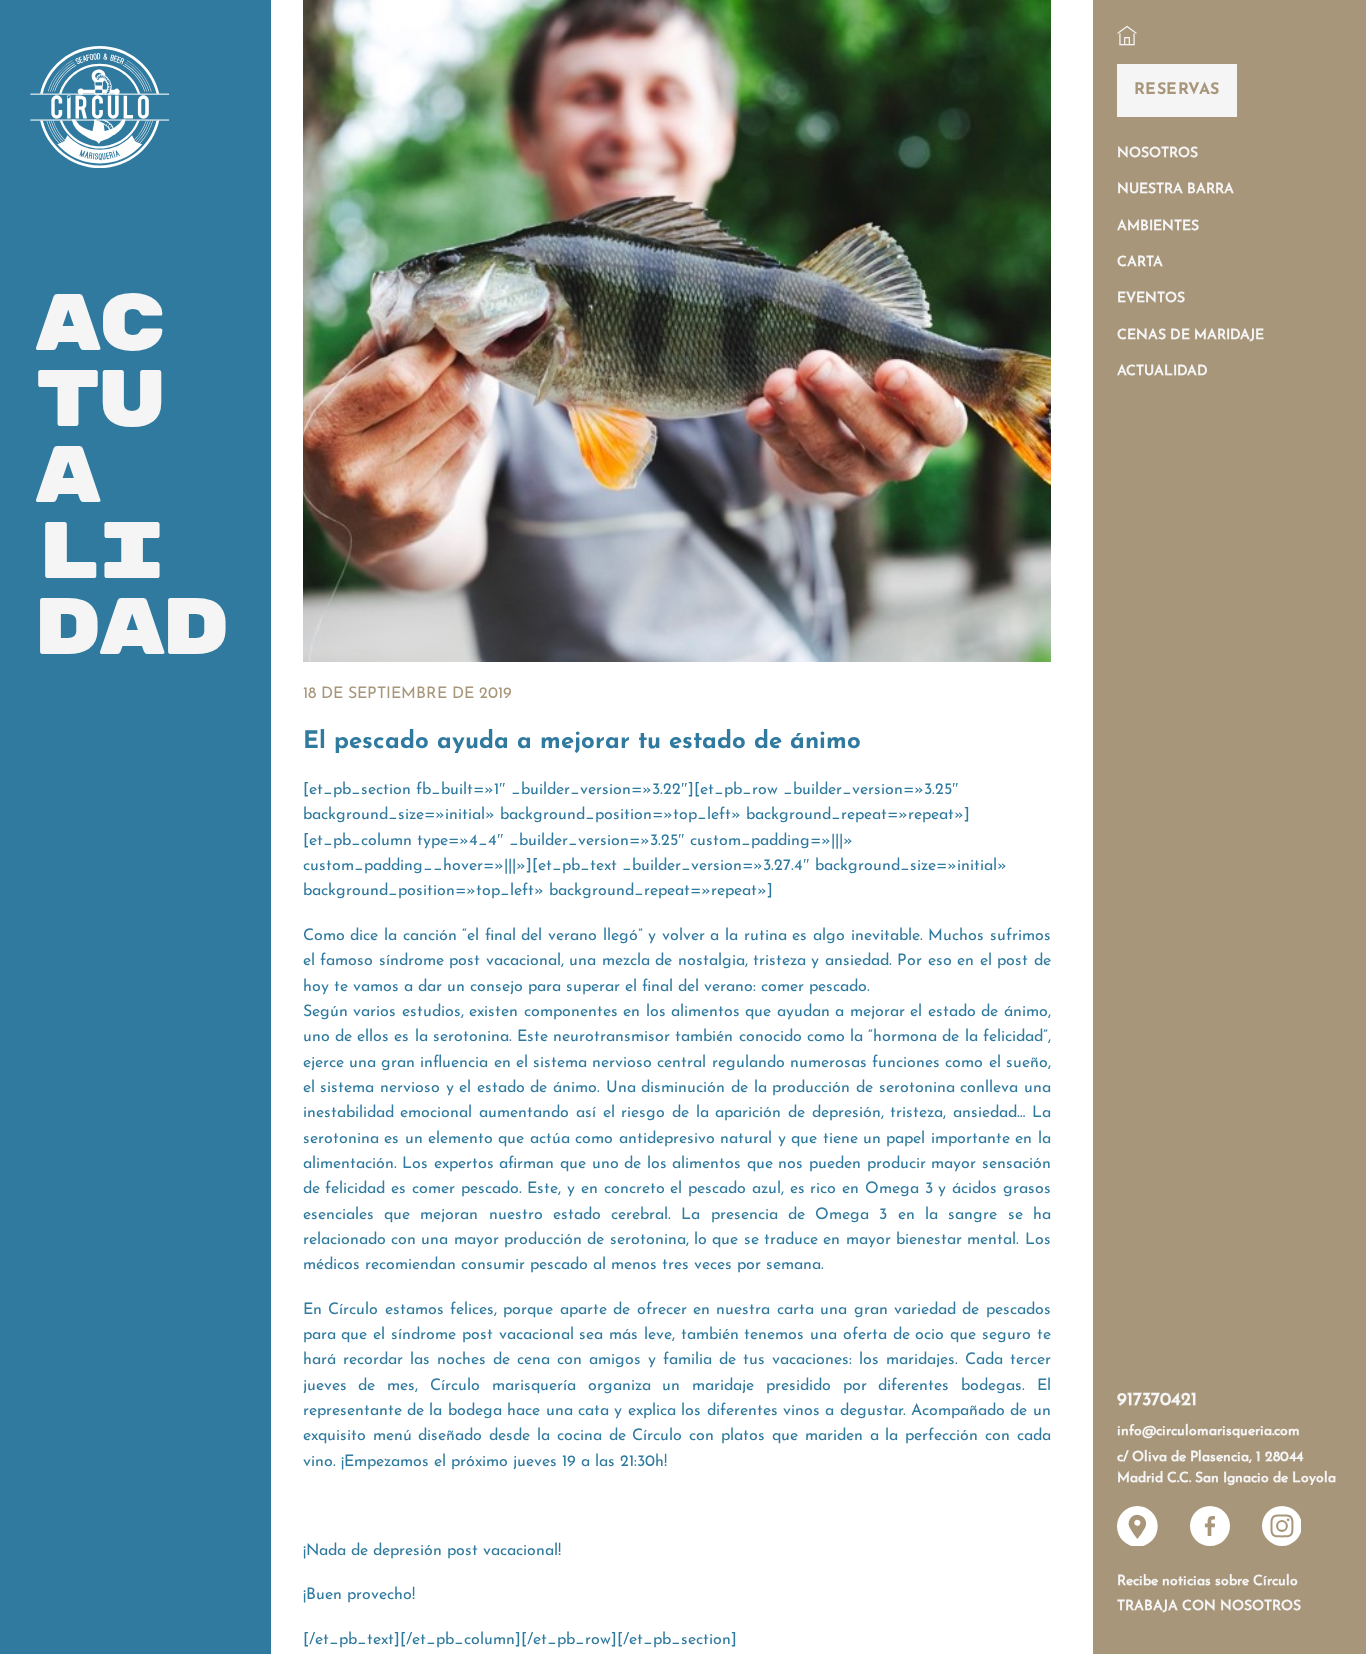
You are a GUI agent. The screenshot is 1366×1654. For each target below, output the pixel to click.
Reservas (1177, 90)
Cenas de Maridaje (1190, 335)
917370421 (1157, 1401)
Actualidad (1162, 371)
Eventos (1151, 298)
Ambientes (1158, 226)
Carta (1140, 262)
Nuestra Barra (1175, 189)
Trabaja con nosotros (1209, 1606)
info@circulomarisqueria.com (1208, 1431)
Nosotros (1157, 153)
